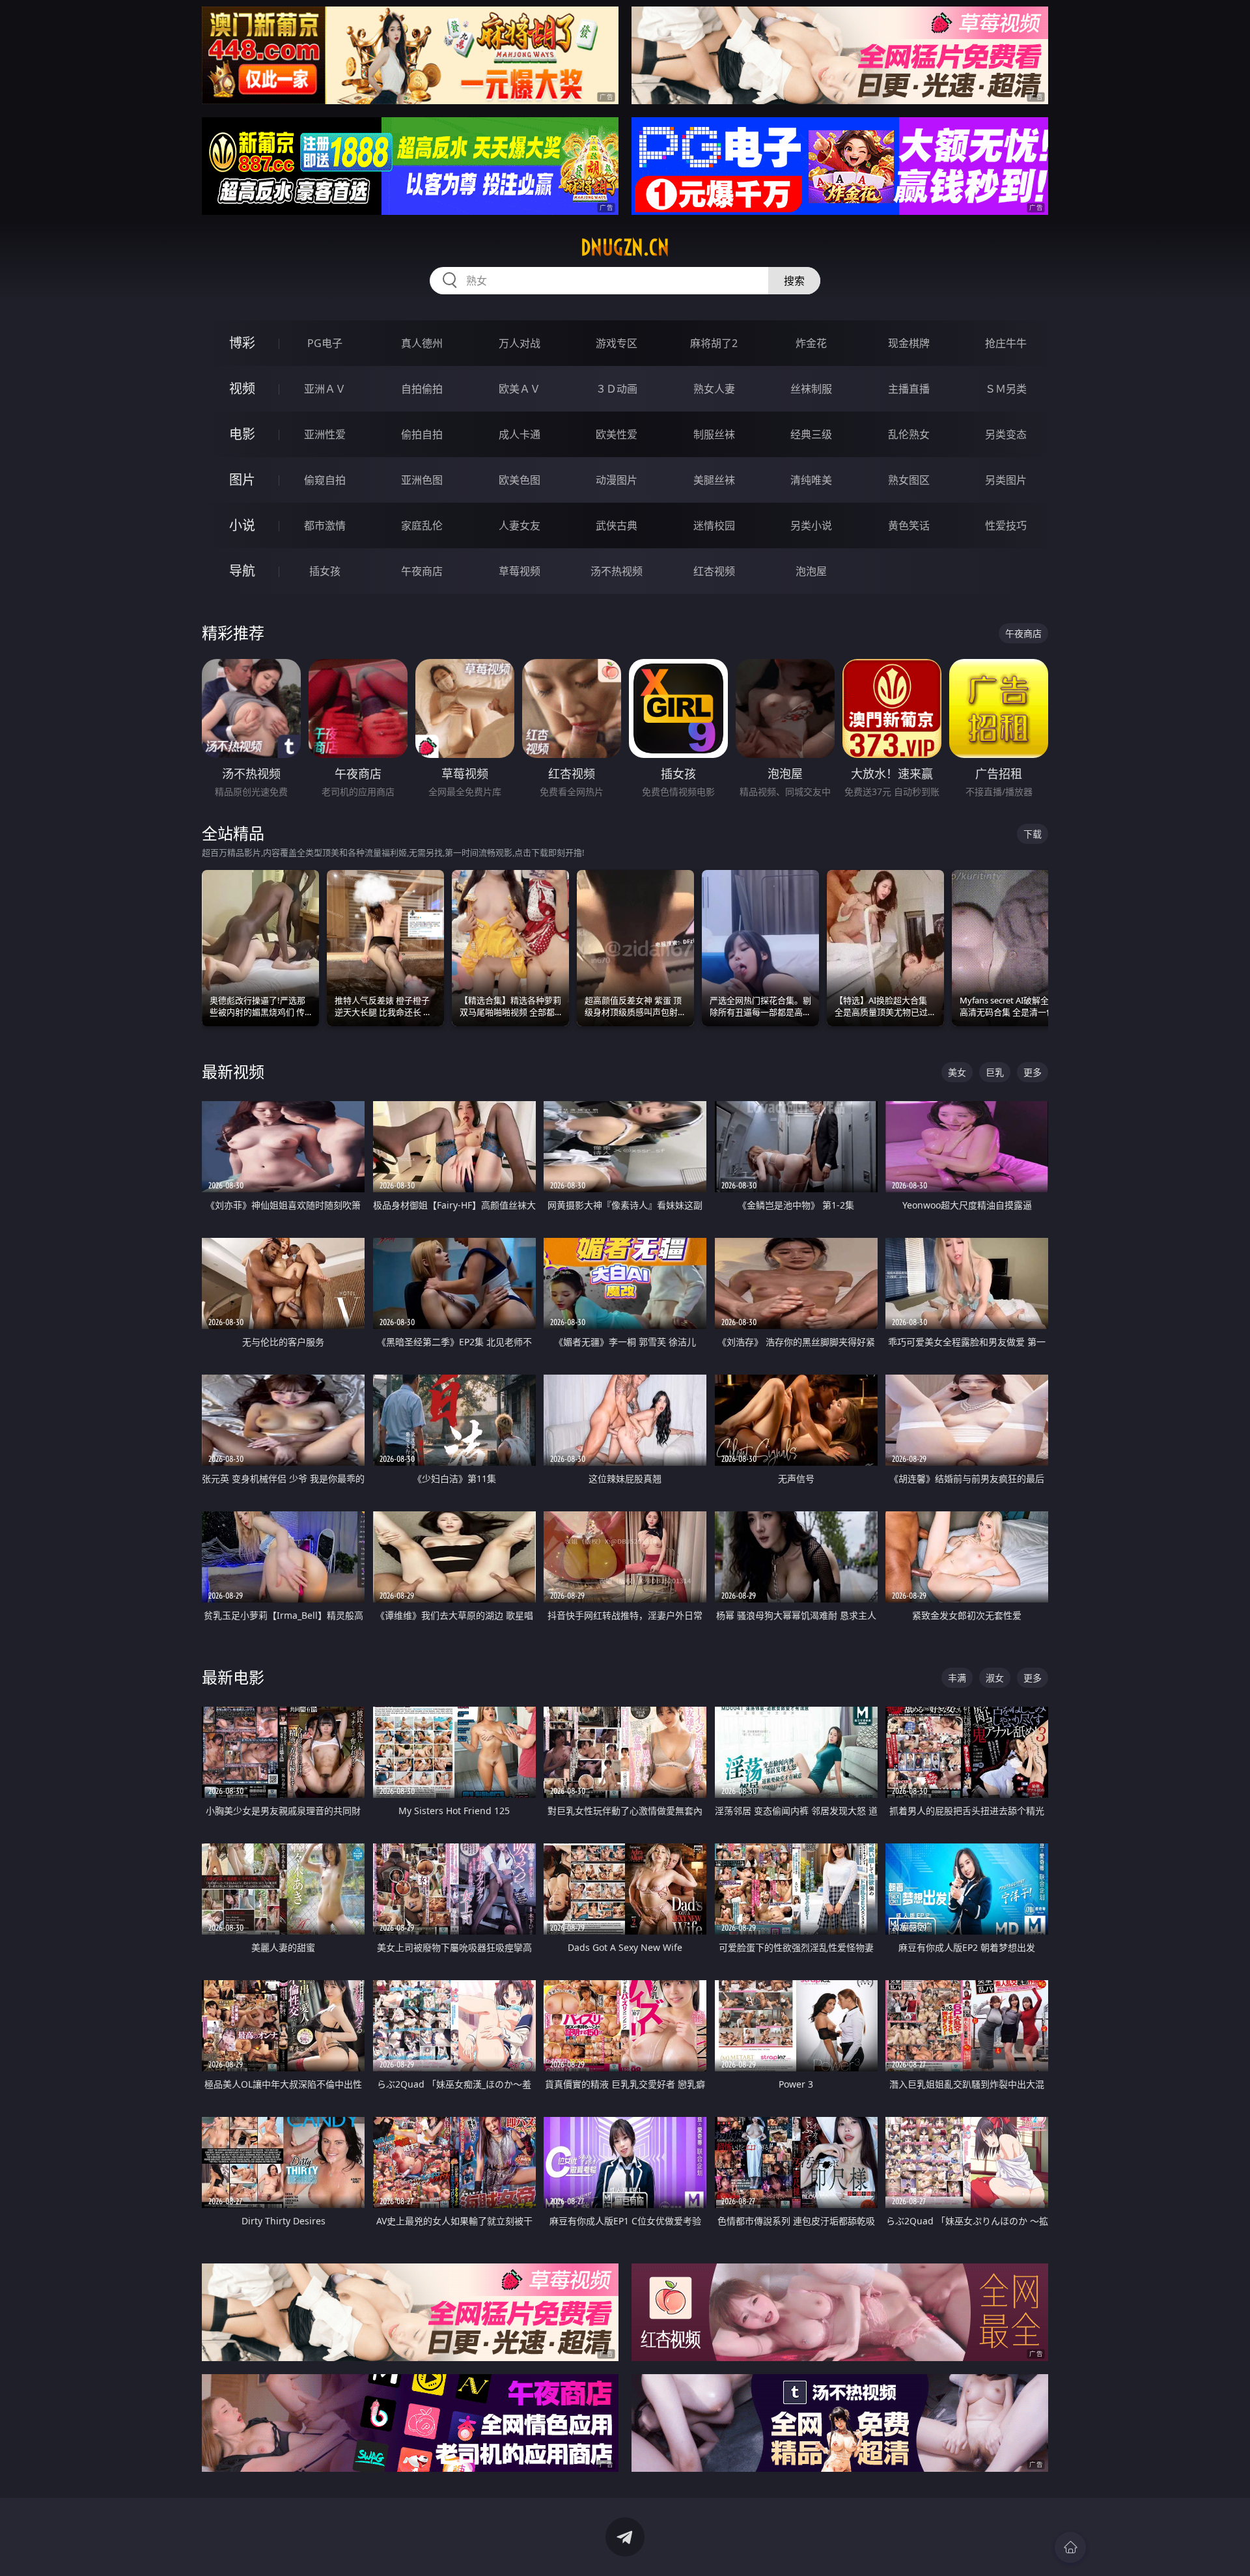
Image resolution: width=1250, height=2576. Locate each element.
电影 (242, 434)
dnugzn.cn (625, 247)
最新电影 (233, 1677)
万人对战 (520, 343)
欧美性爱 (617, 434)
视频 (242, 388)
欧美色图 (520, 480)
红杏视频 (714, 571)
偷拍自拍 (422, 434)
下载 (1033, 834)
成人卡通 (520, 434)
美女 (957, 1072)
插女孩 (325, 571)
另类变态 (1006, 434)
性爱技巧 (1006, 525)
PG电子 (325, 343)
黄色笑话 (909, 525)
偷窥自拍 (325, 480)
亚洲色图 (422, 480)
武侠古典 (617, 525)
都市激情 (325, 525)
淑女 (995, 1678)
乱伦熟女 (909, 434)
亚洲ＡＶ (325, 389)
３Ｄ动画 (617, 389)
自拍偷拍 (422, 389)
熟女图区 (909, 480)
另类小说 (811, 525)
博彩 (242, 343)
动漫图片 (617, 480)
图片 (242, 480)
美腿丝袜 (714, 480)
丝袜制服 (811, 389)
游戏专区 (617, 343)
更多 (1033, 1072)
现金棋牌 (909, 343)
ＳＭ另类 (1006, 389)
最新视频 (233, 1071)
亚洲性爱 (325, 434)
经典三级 (811, 434)
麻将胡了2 (714, 343)
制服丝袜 (714, 434)
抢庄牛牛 (1006, 343)
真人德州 (422, 343)
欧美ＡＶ (520, 389)
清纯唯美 (811, 480)
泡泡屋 (811, 571)
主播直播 (909, 389)
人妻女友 (520, 525)
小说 (242, 525)
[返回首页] (1070, 2547)
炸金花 (811, 343)
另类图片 (1006, 480)
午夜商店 (422, 571)
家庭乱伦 (422, 525)
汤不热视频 (617, 571)
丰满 (957, 1678)
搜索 (794, 281)
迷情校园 (714, 525)
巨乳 (995, 1072)
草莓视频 (520, 571)
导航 (242, 571)
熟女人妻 (714, 389)
